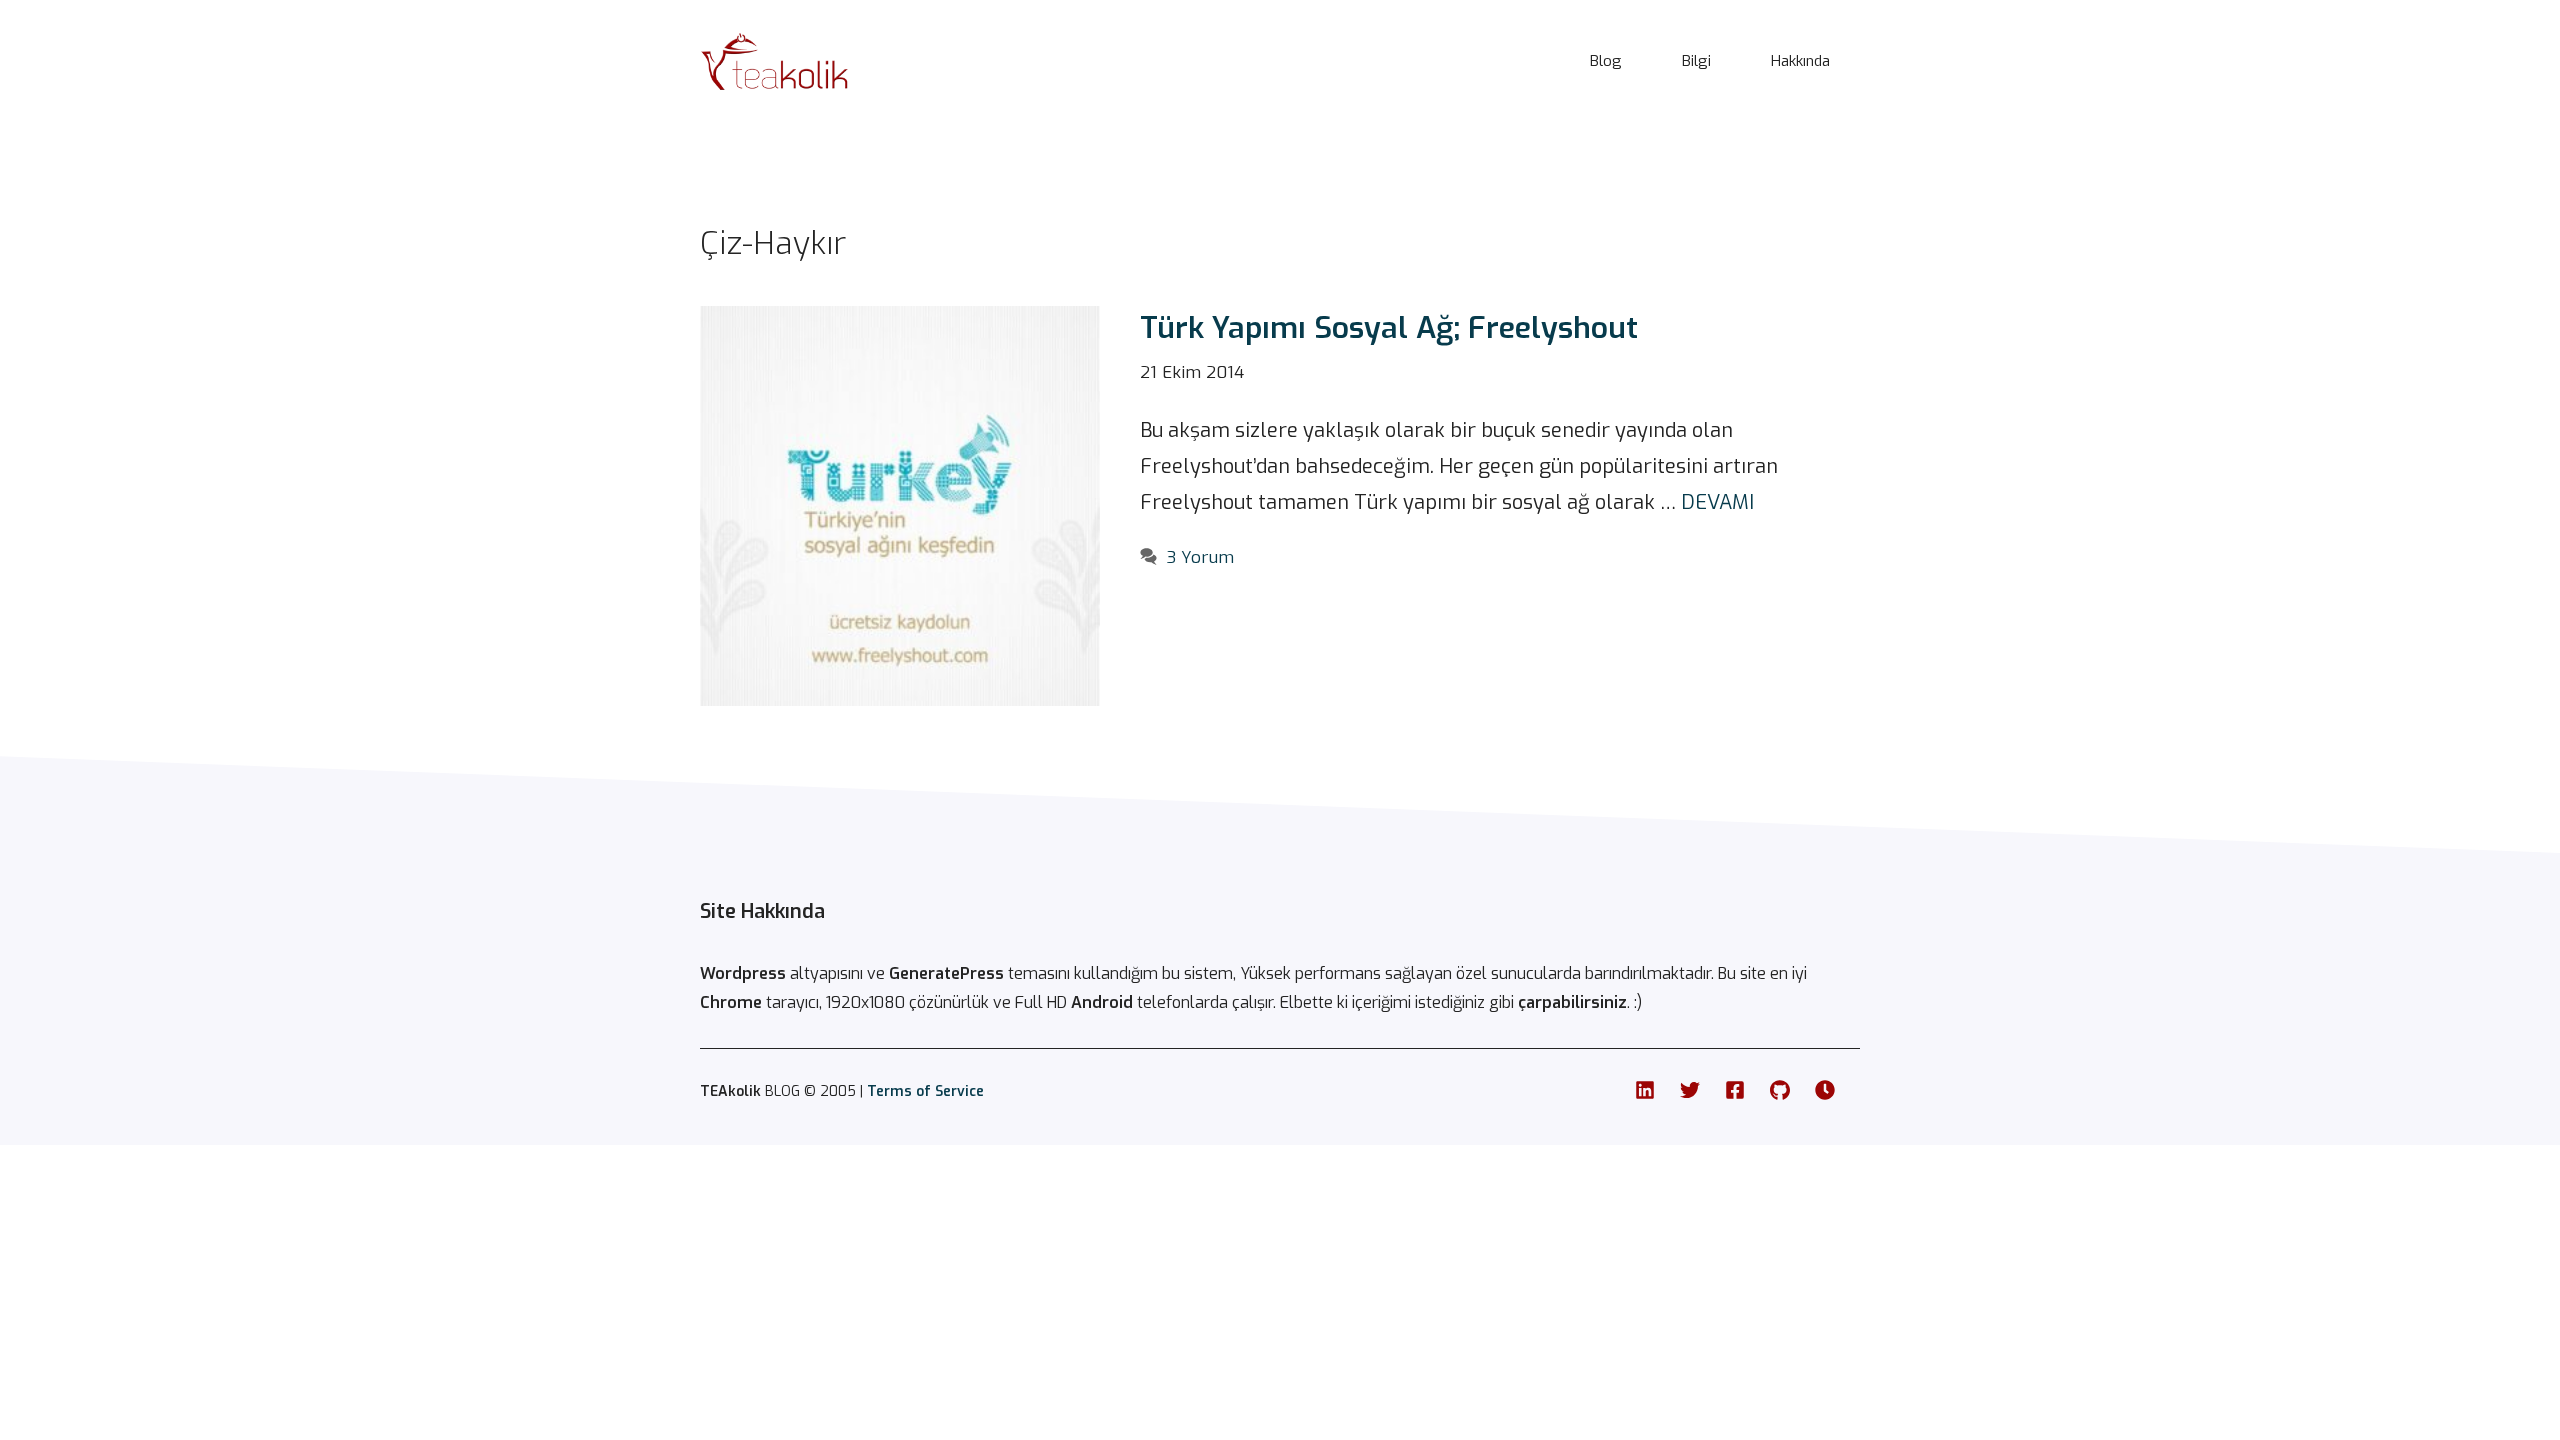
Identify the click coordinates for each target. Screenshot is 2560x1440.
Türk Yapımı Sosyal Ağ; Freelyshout (1389, 328)
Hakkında (1800, 61)
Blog (1606, 61)
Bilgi (1696, 61)
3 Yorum (1200, 557)
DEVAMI (1717, 502)
